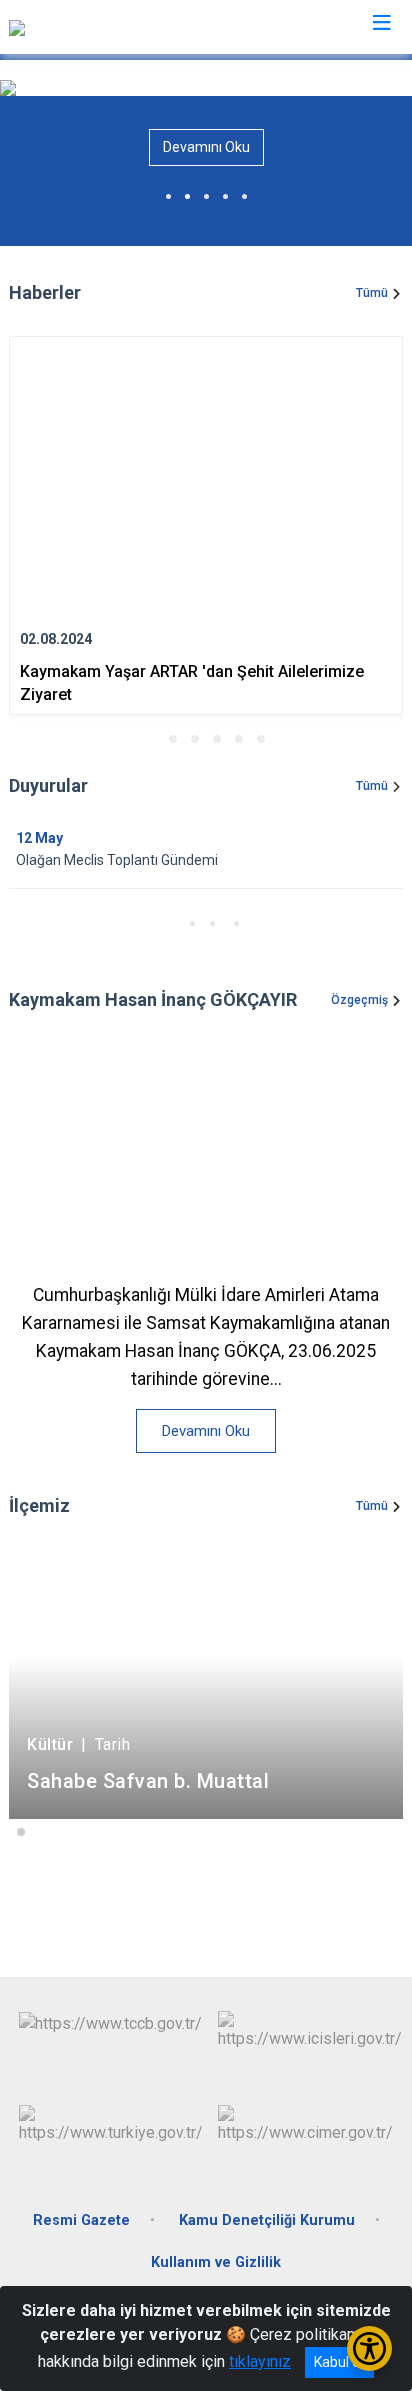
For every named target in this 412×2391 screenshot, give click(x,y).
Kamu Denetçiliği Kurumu (267, 2220)
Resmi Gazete (81, 2220)
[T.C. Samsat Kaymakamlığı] (99, 27)
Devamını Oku (206, 147)
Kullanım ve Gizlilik (216, 2262)
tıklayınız (260, 2361)
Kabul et (339, 2362)
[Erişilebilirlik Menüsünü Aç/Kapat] (369, 2348)
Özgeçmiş (359, 1000)
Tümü (372, 293)
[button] (151, 739)
